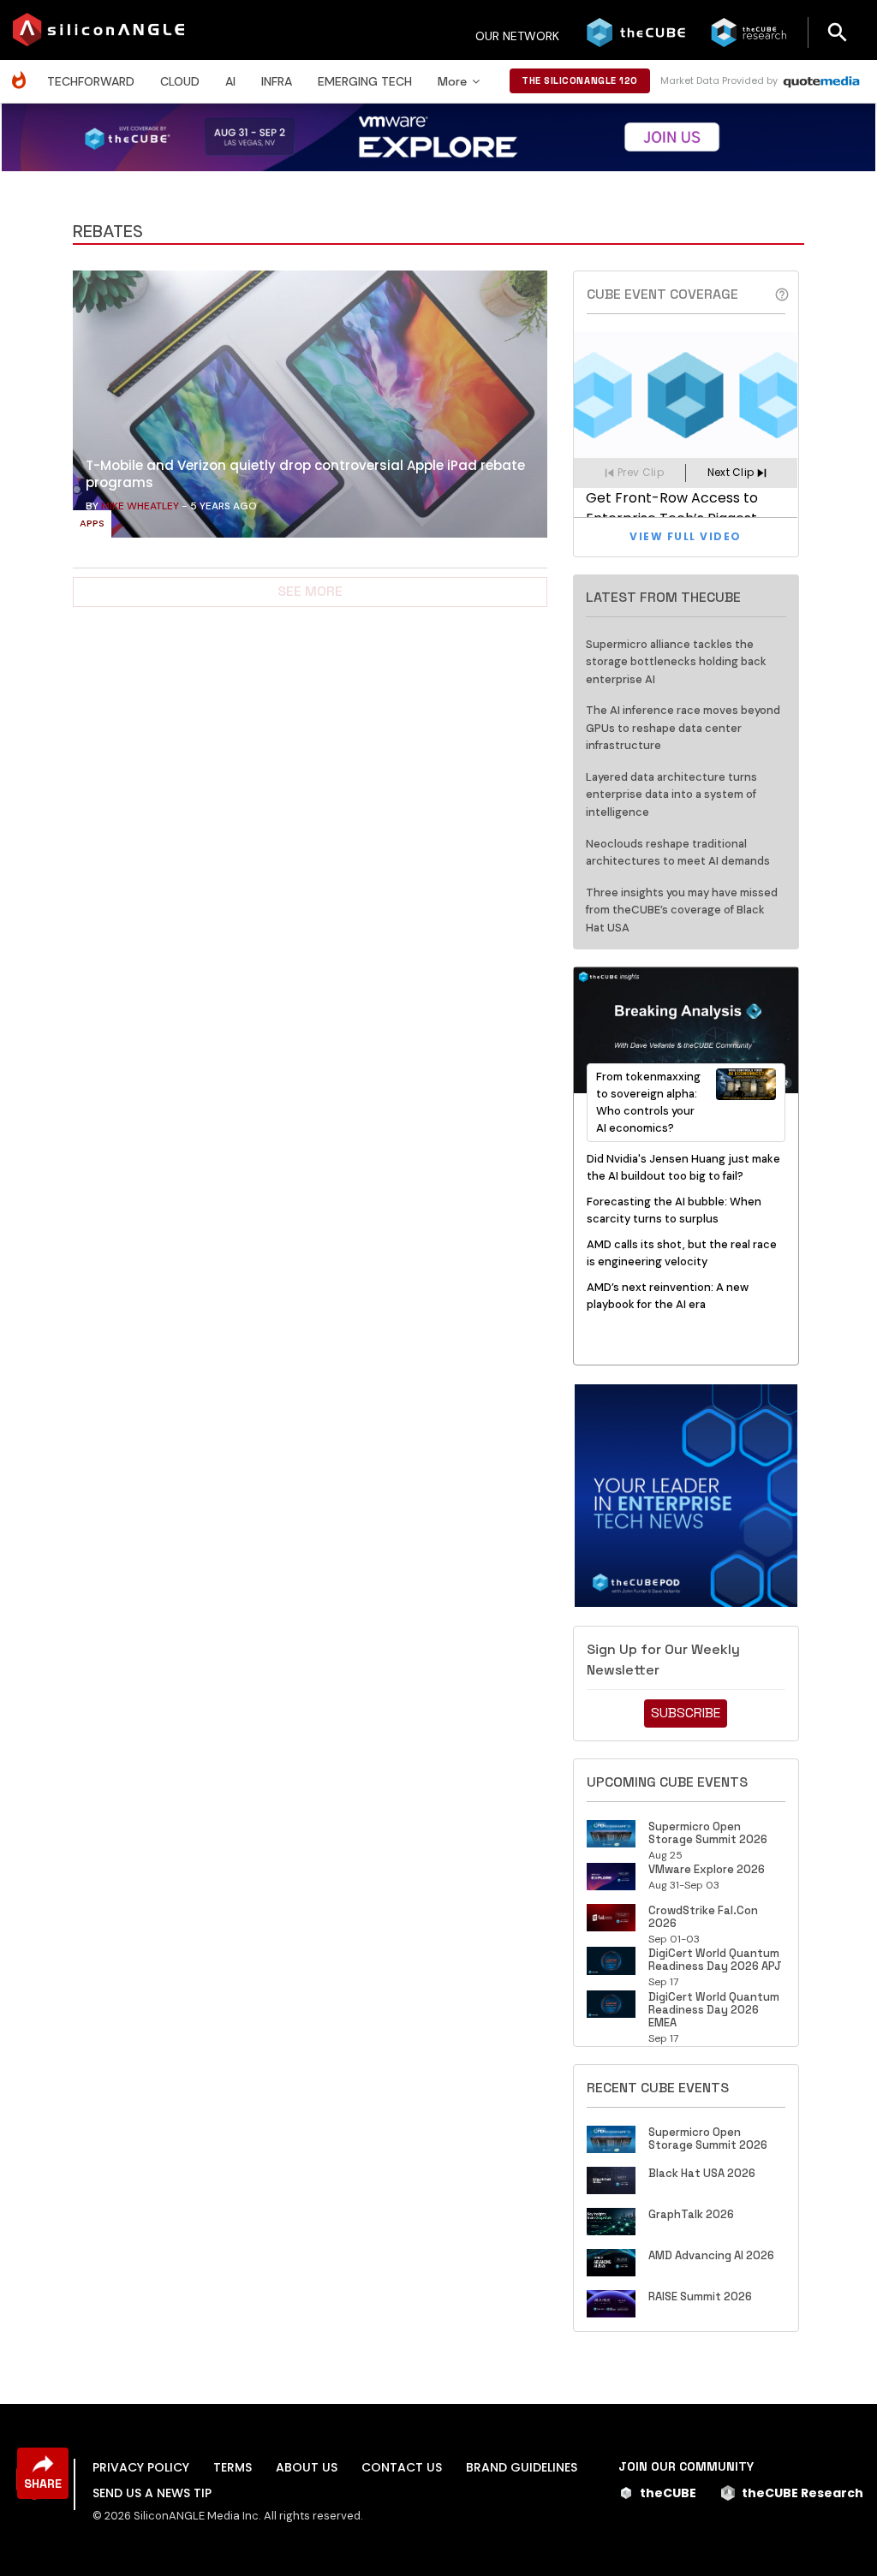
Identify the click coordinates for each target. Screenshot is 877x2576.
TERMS (233, 2467)
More (452, 81)
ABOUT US (307, 2467)
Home (23, 71)
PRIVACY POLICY (141, 2467)
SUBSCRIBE (686, 1713)
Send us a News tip (152, 2493)
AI (230, 81)
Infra (277, 81)
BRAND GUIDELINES (522, 2467)
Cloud (180, 81)
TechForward (91, 81)
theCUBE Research (802, 2493)
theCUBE (668, 2493)
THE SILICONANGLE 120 (580, 80)
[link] (310, 408)
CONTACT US (402, 2467)
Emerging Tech (365, 81)
